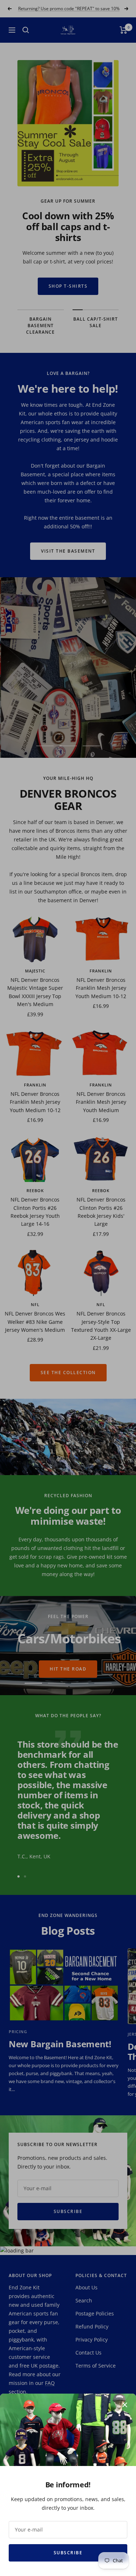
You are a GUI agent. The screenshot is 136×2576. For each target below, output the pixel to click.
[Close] (125, 2405)
